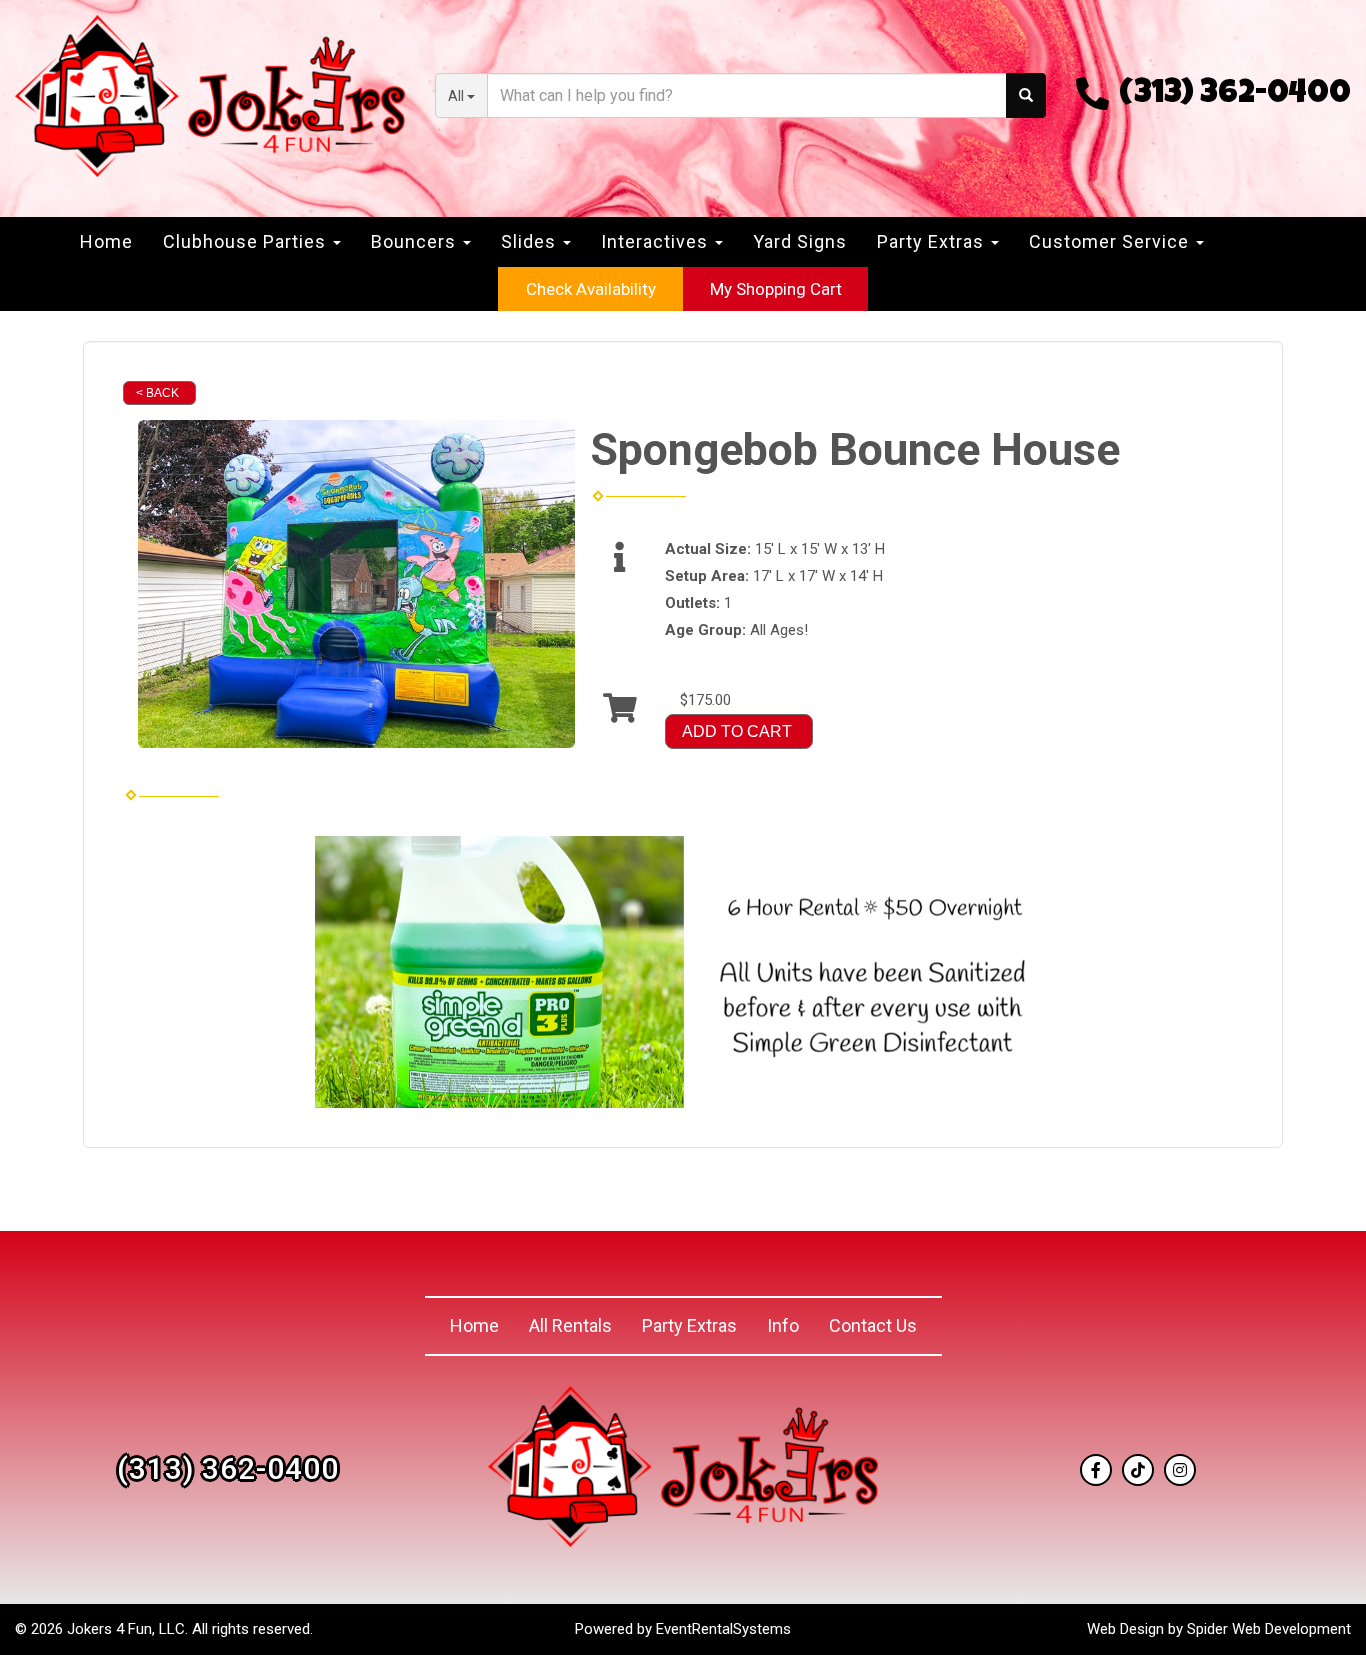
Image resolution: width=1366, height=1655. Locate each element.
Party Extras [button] (933, 241)
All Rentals (570, 1325)
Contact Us (873, 1325)
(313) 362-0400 (1235, 95)
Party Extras (689, 1325)
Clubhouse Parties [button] (247, 241)
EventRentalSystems (723, 1629)
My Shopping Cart (776, 289)
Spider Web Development (1269, 1629)
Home (106, 241)
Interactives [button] (657, 241)
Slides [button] (531, 241)
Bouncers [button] (416, 241)
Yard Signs (800, 241)
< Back (157, 393)
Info (783, 1325)
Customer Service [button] (1111, 241)
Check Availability (591, 289)
